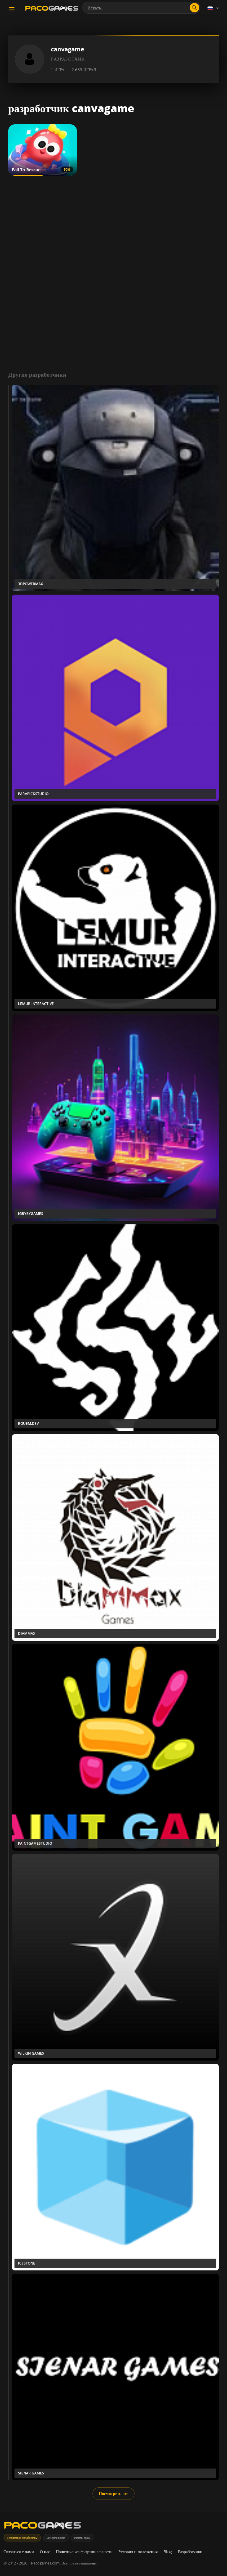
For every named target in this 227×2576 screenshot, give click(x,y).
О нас (45, 2552)
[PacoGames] (43, 2527)
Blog (168, 2552)
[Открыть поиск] (194, 8)
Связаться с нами (19, 2552)
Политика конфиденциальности (84, 2552)
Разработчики (190, 2552)
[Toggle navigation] (12, 9)
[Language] (214, 8)
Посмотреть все (113, 2493)
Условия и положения (138, 2552)
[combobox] (141, 8)
